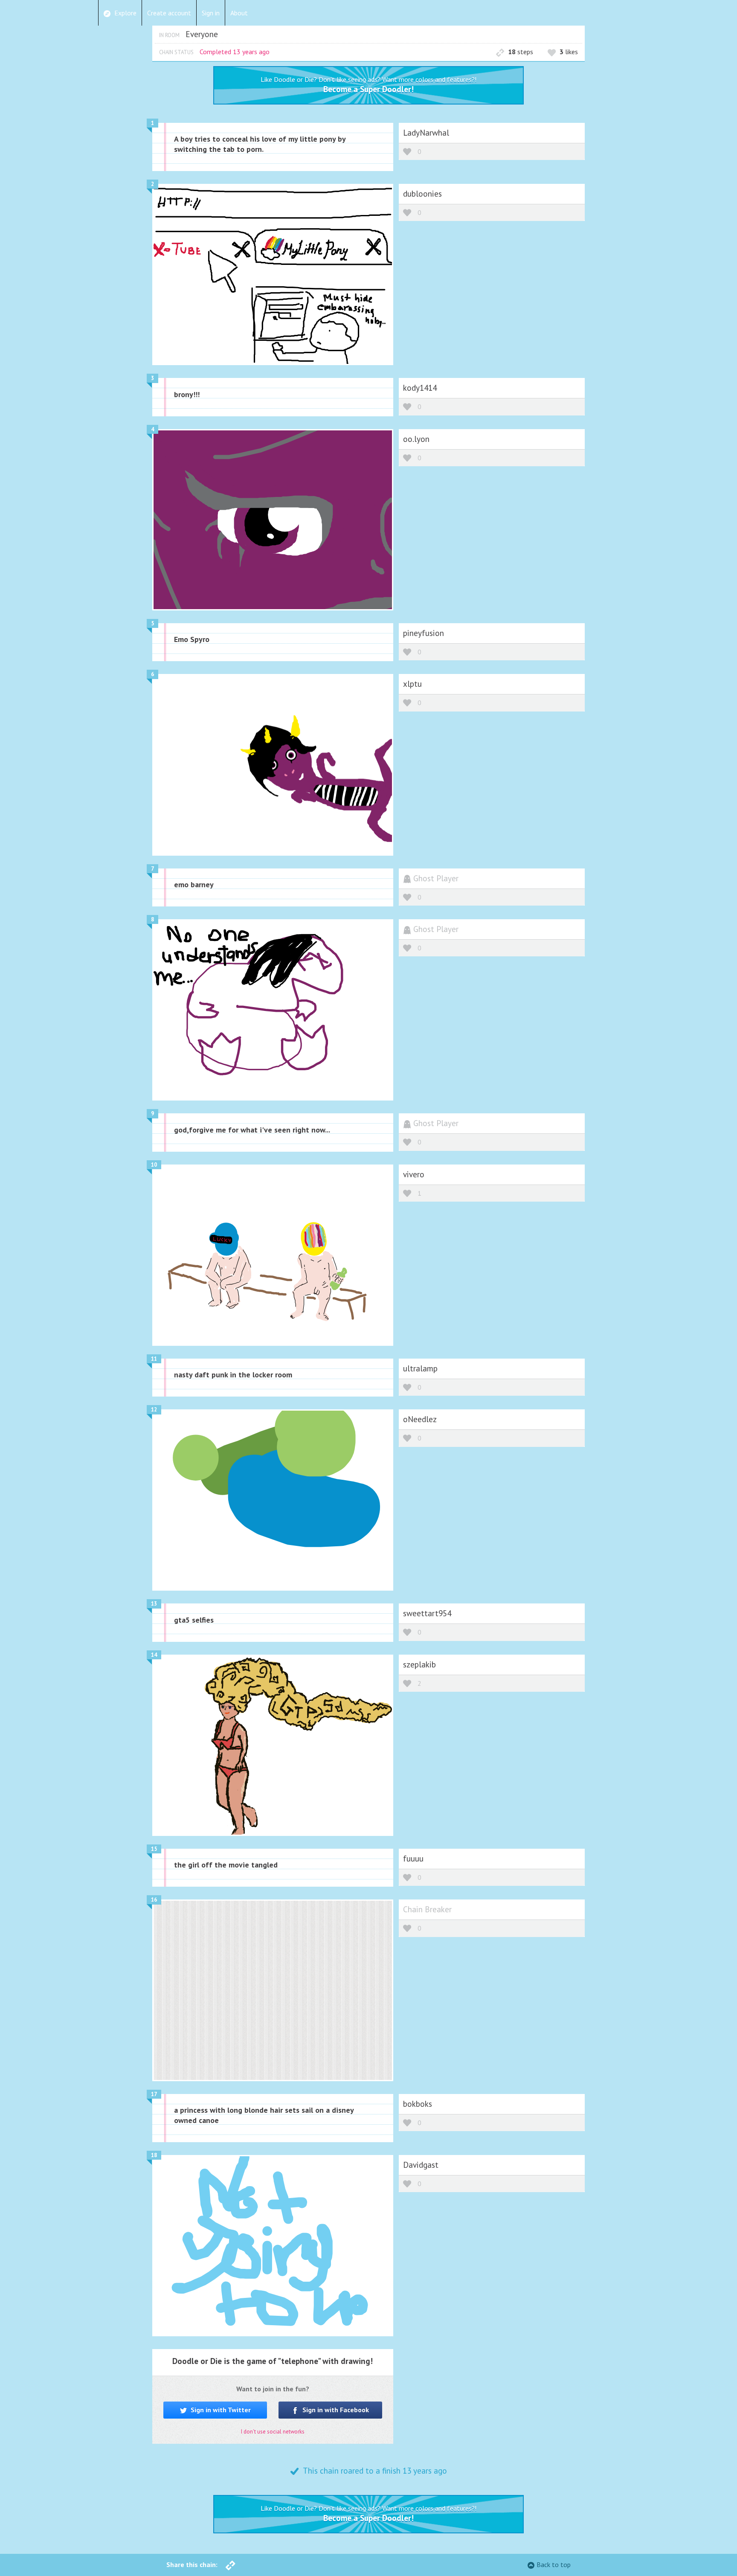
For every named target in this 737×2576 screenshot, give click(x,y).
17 (154, 2094)
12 (154, 1410)
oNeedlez (420, 1419)
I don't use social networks (273, 2432)
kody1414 (420, 388)
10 (154, 1165)
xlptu (412, 684)
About (239, 13)
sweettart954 (427, 1613)
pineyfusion (424, 633)
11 (154, 1359)
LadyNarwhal (426, 132)
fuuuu (413, 1858)
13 (154, 1604)
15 (154, 1849)
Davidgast (421, 2165)
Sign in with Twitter (220, 2410)
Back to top (554, 2564)
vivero (414, 1174)
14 (154, 1655)
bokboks (418, 2104)
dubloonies (422, 193)
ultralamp (420, 1368)
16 (154, 1900)
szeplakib (419, 1664)
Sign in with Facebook (335, 2410)
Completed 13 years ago (235, 52)
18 (154, 2155)
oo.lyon (416, 439)
